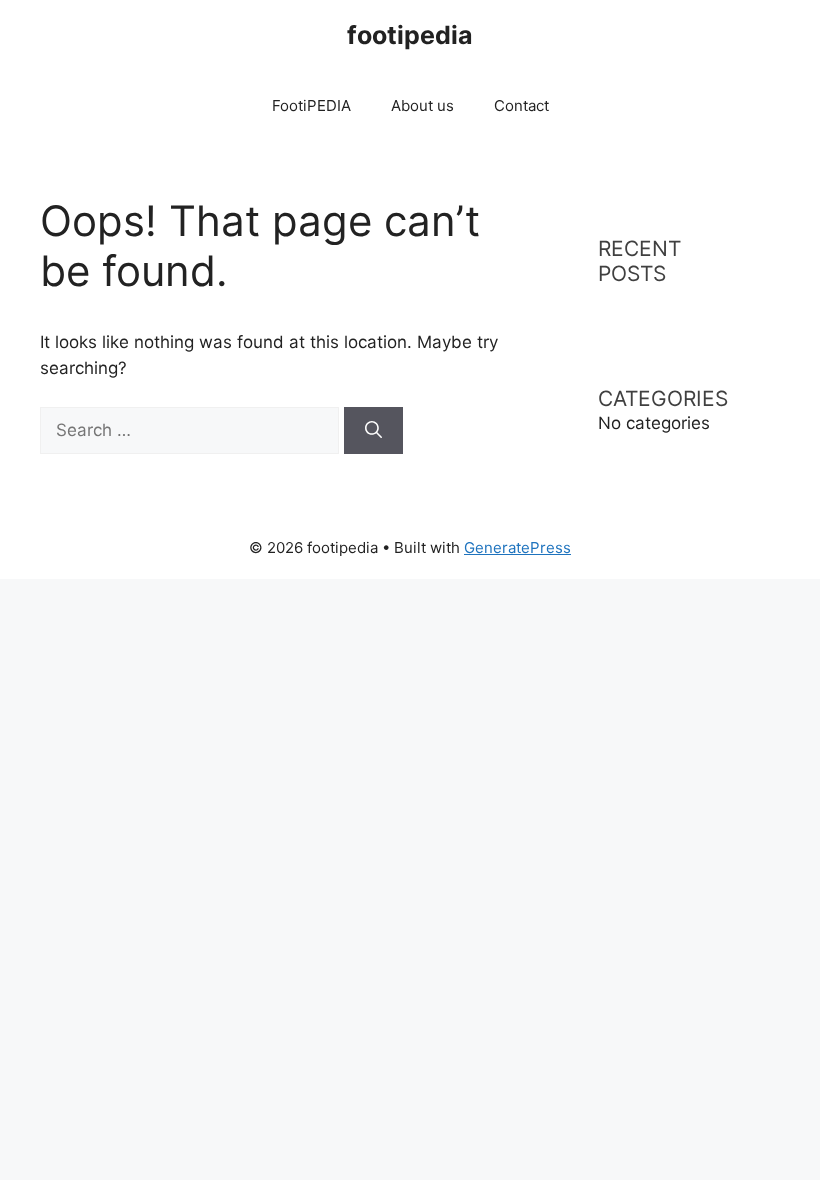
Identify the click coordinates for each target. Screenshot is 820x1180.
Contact (521, 105)
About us (422, 105)
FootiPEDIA (311, 105)
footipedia (410, 35)
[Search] (373, 431)
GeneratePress (517, 547)
